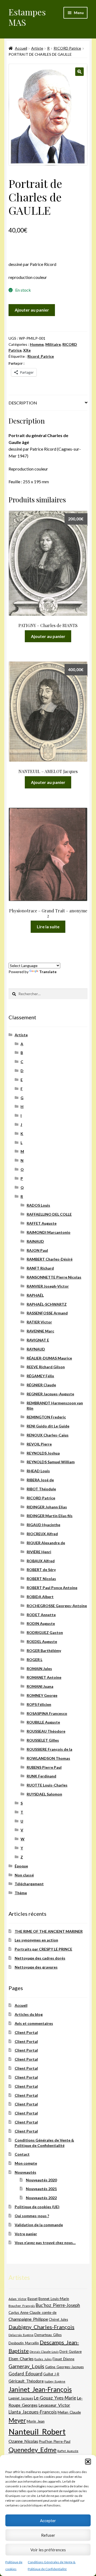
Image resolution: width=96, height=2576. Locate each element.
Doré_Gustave (71, 2351)
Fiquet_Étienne (63, 2359)
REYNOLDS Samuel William (51, 1462)
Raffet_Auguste (68, 2451)
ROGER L (35, 1660)
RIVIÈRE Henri (39, 1552)
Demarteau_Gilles (48, 2335)
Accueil (21, 48)
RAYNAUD (36, 1349)
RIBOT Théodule (41, 1489)
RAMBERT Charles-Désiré (50, 1259)
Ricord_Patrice (41, 356)
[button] (88, 2462)
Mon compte (26, 2163)
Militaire (53, 344)
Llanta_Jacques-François (33, 2412)
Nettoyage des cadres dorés (40, 1958)
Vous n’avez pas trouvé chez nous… (45, 2243)
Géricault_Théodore (26, 2381)
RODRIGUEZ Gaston (45, 1632)
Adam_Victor (18, 2299)
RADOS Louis (38, 1205)
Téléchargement (29, 1884)
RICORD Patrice (67, 48)
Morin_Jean (36, 2421)
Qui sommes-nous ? (32, 2216)
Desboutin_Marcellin (24, 2343)
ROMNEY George (42, 1695)
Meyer (17, 2420)
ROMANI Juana (40, 1686)
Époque (21, 1866)
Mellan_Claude (69, 2412)
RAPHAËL (35, 1295)
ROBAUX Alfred (41, 1561)
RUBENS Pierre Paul (44, 1767)
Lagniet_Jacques (21, 2398)
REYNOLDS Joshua (43, 1453)
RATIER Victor (39, 1322)
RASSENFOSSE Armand (47, 1313)
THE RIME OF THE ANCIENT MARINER (49, 1931)
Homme (37, 344)
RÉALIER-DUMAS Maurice (49, 1358)
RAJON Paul (37, 1250)
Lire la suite (48, 927)
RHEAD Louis (38, 1471)
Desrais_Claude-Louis (44, 2352)
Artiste (37, 48)
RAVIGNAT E (38, 1340)
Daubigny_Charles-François (41, 2327)
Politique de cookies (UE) (37, 2207)
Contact (22, 2154)
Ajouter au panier (32, 310)
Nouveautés (25, 2172)
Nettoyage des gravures (36, 1967)
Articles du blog (29, 2014)
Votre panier (26, 2234)
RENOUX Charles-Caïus (48, 1435)
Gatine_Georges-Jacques (64, 2367)
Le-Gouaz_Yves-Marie (55, 2398)
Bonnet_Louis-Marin (54, 2299)
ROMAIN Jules (39, 1669)
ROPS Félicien (39, 1704)
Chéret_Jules (58, 2320)
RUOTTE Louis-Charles (47, 1785)
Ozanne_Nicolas (23, 2441)
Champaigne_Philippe (28, 2319)
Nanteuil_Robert (37, 2432)
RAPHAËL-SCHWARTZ (47, 1304)
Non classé (24, 1875)
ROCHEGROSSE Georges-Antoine (57, 1606)
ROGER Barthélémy (44, 1651)
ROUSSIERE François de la (49, 1749)
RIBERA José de (40, 1480)
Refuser (48, 2535)
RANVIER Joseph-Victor (48, 1286)
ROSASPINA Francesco (47, 1713)
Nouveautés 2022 (41, 2198)
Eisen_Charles (21, 2359)
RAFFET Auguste (42, 1223)
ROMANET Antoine (44, 1677)
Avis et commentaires (34, 2023)
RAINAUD (35, 1241)
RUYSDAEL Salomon (44, 1794)
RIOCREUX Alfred (42, 1534)
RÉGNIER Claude (41, 1385)
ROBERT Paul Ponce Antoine (52, 1588)
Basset (33, 2299)
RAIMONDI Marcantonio (49, 1232)
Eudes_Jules (43, 2359)
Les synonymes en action (36, 1940)
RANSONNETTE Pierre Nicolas (54, 1277)
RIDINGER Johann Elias (47, 1507)
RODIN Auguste (41, 1623)
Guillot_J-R (51, 2374)
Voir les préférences (48, 2550)
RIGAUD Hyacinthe (43, 1525)
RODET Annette (41, 1615)
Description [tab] (23, 403)
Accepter (48, 2521)
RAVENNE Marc (40, 1331)
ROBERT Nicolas (41, 1579)
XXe (27, 350)
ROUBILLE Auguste (43, 1722)
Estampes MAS (27, 17)
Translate (48, 972)
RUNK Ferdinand (41, 1776)
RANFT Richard (40, 1268)
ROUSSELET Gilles (43, 1740)
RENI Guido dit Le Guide (48, 1426)
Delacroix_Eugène (21, 2335)
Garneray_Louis (26, 2366)
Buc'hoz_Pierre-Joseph (58, 2305)
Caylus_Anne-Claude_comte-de (33, 2312)
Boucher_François (22, 2306)
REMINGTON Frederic (46, 1417)
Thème (21, 1893)
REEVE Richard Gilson (46, 1367)
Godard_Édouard (25, 2374)
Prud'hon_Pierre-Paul (55, 2442)
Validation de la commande (39, 2225)
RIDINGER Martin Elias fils (50, 1516)
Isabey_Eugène (55, 2381)
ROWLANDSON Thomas (48, 1758)
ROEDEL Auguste (42, 1641)
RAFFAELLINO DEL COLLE (49, 1214)
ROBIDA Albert (40, 1597)
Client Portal (26, 2032)
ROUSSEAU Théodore (46, 1731)
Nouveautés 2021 (41, 2189)
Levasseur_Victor (54, 2405)
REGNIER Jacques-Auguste (50, 1394)
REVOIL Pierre (39, 1444)
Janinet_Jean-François (40, 2389)
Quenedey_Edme (33, 2450)
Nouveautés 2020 (41, 2180)
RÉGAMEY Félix (40, 1376)
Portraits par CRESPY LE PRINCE (43, 1949)
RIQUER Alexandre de (46, 1543)
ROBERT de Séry (41, 1570)
